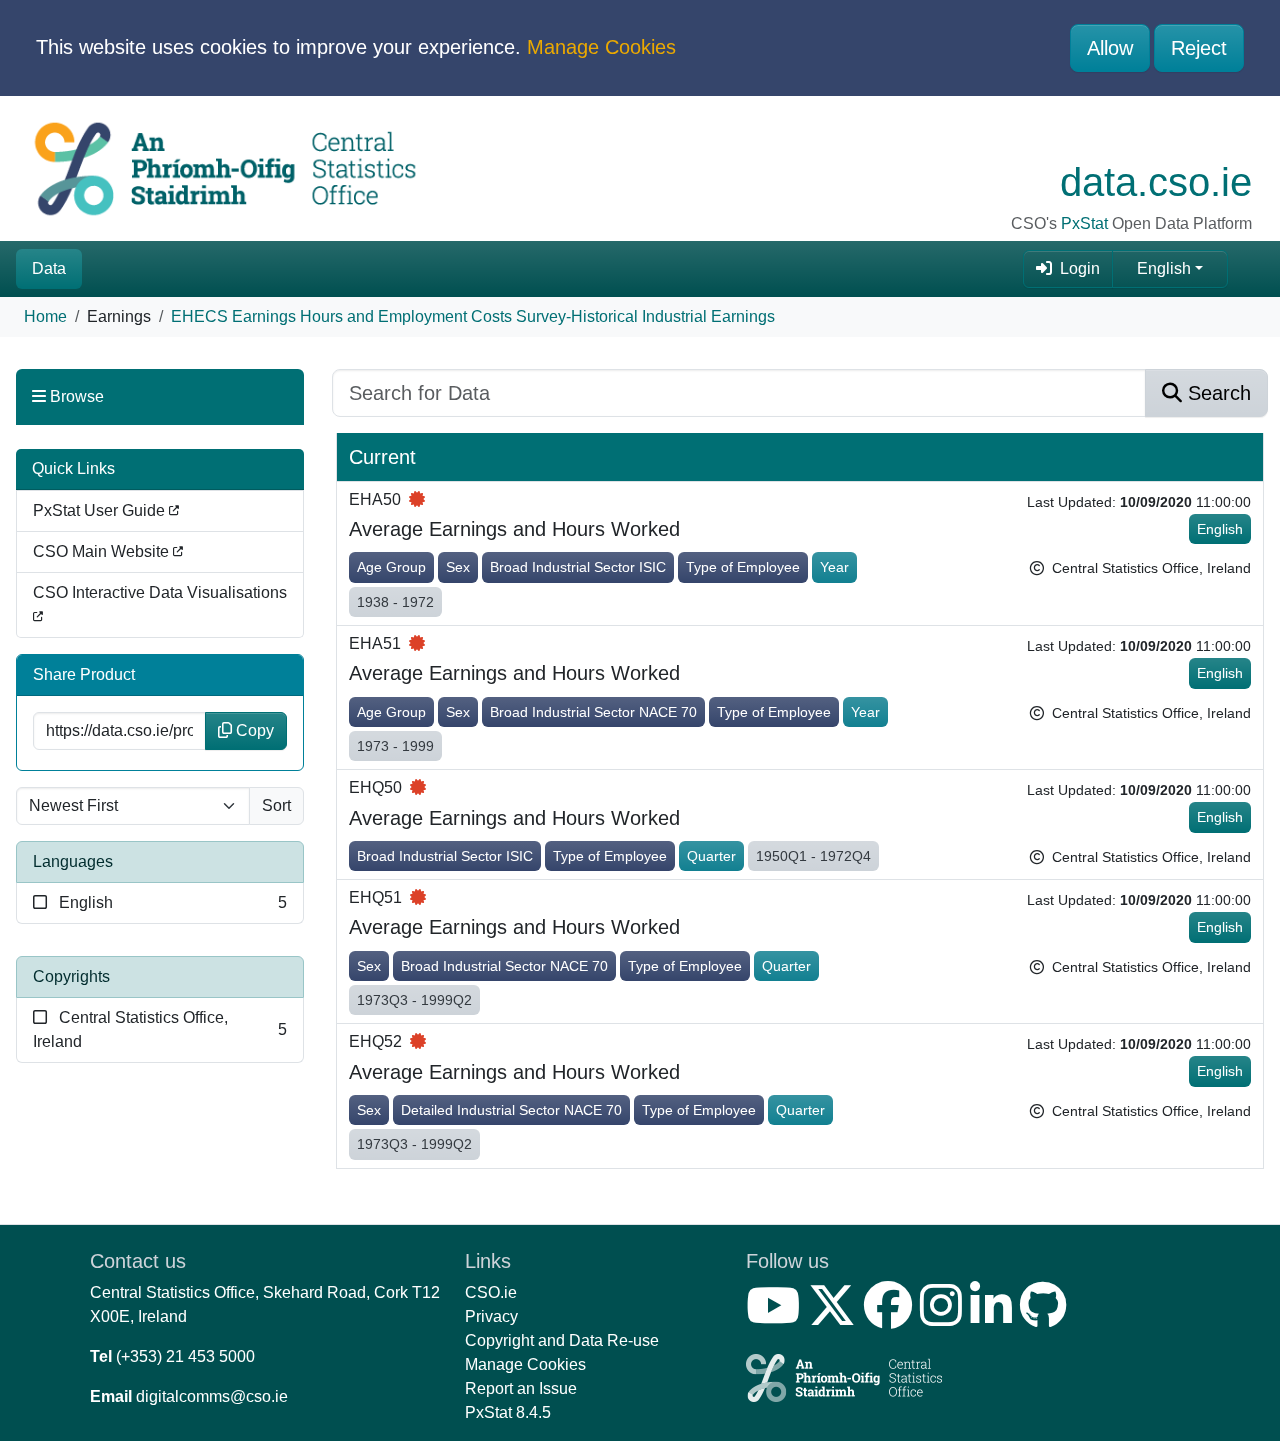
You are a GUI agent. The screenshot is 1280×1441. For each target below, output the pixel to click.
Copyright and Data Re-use (562, 1340)
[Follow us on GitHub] (1047, 1317)
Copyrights (71, 976)
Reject (1199, 48)
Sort (276, 805)
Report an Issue (521, 1388)
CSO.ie (491, 1292)
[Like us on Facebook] (892, 1317)
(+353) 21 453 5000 (185, 1356)
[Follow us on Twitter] (836, 1317)
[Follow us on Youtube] (777, 1317)
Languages (73, 861)
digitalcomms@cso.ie (212, 1396)
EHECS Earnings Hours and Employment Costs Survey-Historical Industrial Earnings (473, 316)
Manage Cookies (601, 47)
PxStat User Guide (101, 510)
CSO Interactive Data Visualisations (160, 592)
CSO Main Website (103, 551)
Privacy (491, 1316)
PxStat (1084, 223)
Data (49, 268)
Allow (1110, 48)
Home (45, 316)
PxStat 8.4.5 (508, 1412)
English (1164, 268)
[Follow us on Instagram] (945, 1317)
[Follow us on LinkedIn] (995, 1317)
